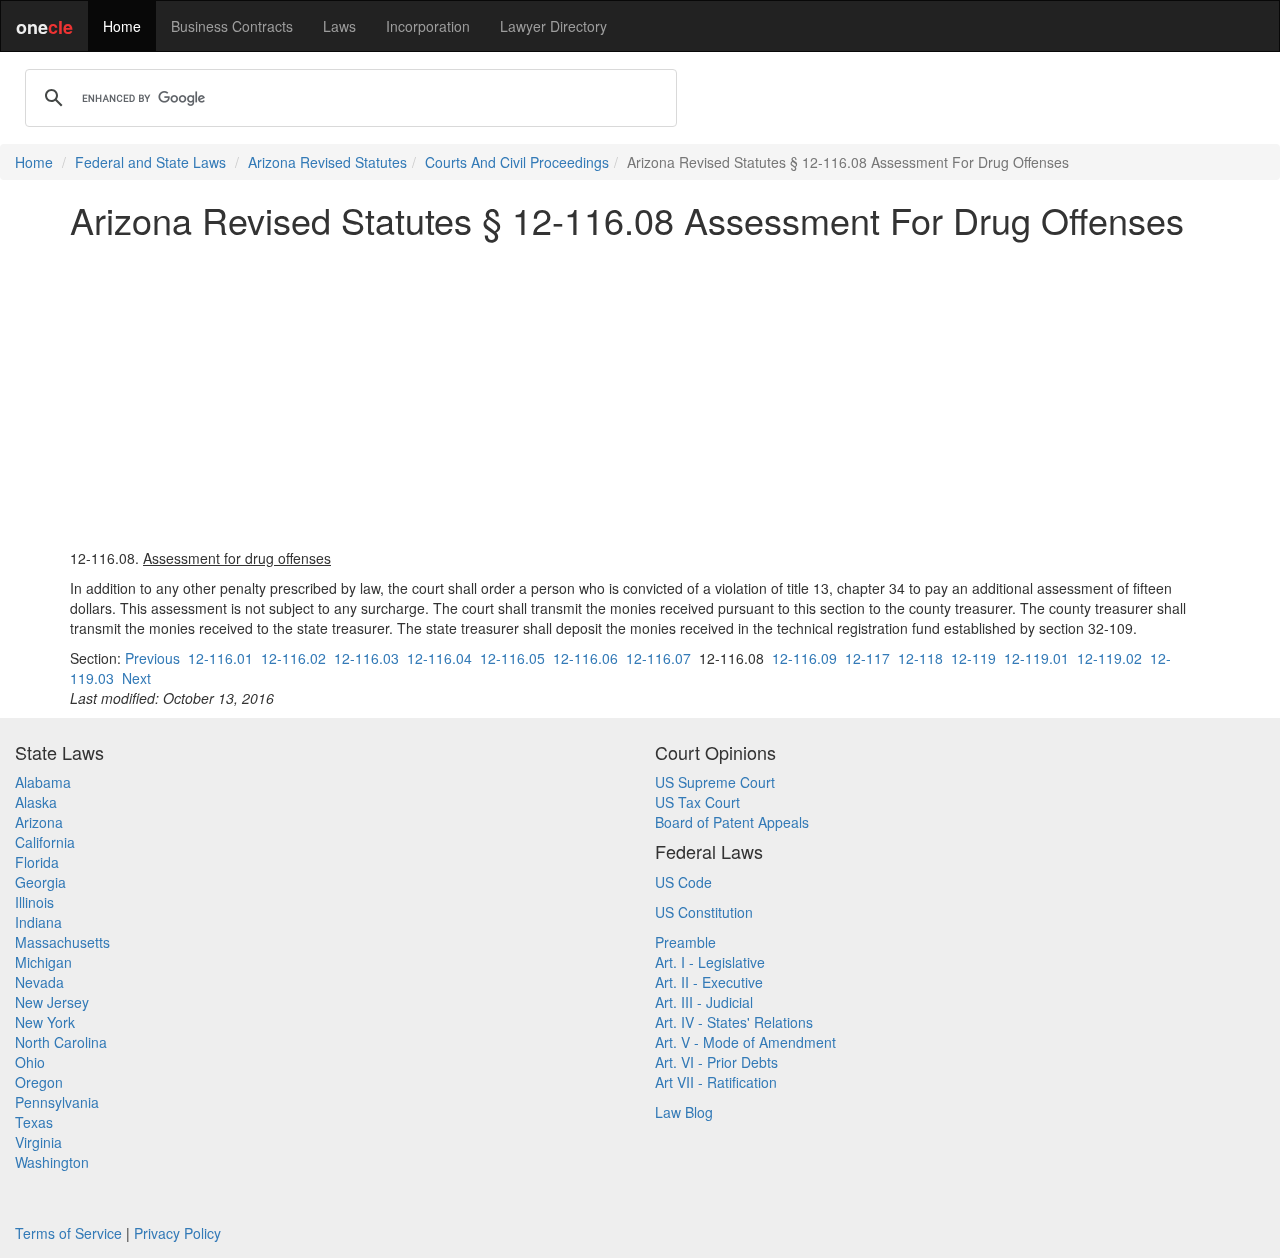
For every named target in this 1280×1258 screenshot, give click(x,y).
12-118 (920, 658)
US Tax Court (697, 802)
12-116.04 (439, 658)
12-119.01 (1036, 658)
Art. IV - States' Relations (734, 1022)
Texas (34, 1122)
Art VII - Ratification (716, 1082)
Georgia (40, 882)
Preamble (685, 942)
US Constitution (704, 912)
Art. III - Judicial (704, 1002)
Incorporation (428, 26)
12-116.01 (220, 658)
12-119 (973, 658)
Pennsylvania (57, 1102)
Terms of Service (68, 1233)
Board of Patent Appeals (732, 822)
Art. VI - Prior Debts (716, 1062)
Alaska (36, 802)
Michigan (43, 962)
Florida (37, 862)
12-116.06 (585, 658)
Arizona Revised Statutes (327, 162)
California (45, 842)
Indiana (38, 922)
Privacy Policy (177, 1233)
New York (45, 1022)
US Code (683, 882)
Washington (52, 1162)
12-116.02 (293, 658)
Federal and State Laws (150, 162)
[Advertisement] (640, 394)
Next (136, 678)
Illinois (34, 902)
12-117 (867, 658)
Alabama (43, 782)
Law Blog (684, 1112)
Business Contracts (232, 26)
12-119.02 (1109, 658)
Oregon (39, 1082)
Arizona (39, 822)
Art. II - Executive (709, 982)
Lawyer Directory (553, 26)
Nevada (39, 982)
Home (122, 26)
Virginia (38, 1142)
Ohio (30, 1062)
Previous (152, 658)
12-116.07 (658, 658)
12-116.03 (366, 658)
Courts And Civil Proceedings (517, 162)
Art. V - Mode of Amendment (745, 1042)
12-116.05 (512, 658)
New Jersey (52, 1002)
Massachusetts (62, 942)
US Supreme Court (715, 782)
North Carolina (61, 1042)
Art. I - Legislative (710, 962)
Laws (339, 26)
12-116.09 (804, 658)
